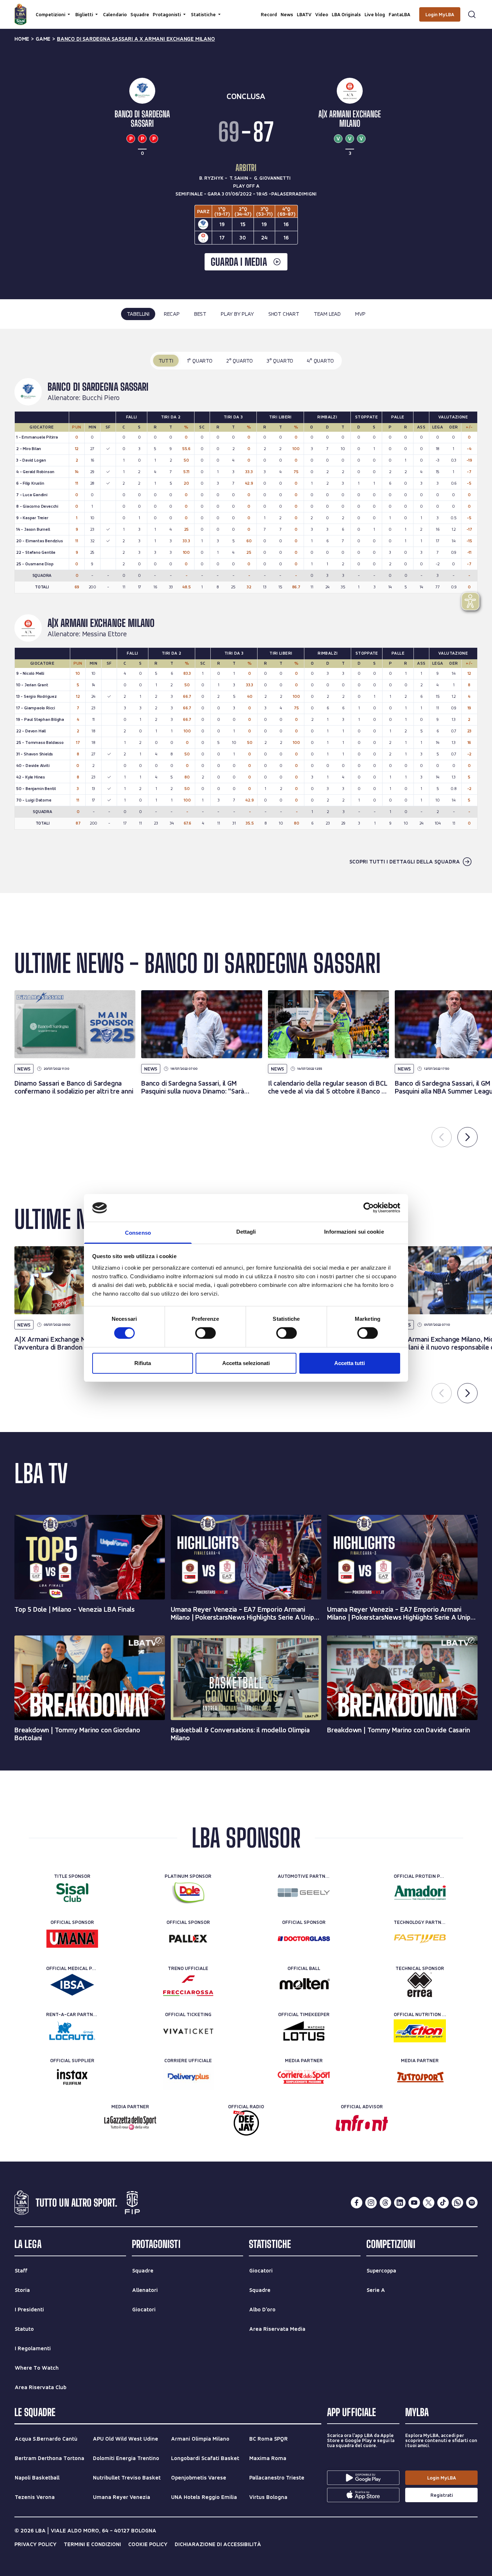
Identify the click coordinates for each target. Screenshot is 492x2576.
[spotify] (472, 2203)
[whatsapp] (457, 2203)
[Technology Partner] (420, 1939)
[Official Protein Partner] (420, 1893)
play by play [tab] (237, 314)
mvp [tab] (360, 314)
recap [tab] (172, 314)
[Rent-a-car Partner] (72, 2031)
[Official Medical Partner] (72, 1985)
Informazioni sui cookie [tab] (354, 1232)
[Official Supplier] (72, 2077)
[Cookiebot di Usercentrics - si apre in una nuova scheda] (369, 1208)
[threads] (385, 2203)
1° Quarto (200, 361)
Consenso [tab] (138, 1233)
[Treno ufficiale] (188, 1985)
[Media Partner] (304, 2077)
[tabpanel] (246, 611)
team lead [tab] (327, 314)
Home (22, 39)
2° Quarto (240, 361)
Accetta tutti (350, 1363)
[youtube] (414, 2203)
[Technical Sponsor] (420, 1985)
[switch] (205, 1333)
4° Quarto (320, 361)
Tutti (166, 361)
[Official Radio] (246, 2123)
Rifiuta (143, 1363)
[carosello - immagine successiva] (468, 1137)
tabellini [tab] (138, 314)
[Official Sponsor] (72, 1939)
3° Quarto (280, 361)
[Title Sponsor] (72, 1893)
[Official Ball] (304, 1985)
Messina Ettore (104, 634)
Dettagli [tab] (246, 1232)
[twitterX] (429, 2203)
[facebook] (357, 2203)
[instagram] (371, 2203)
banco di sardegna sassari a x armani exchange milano (136, 39)
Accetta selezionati (246, 1363)
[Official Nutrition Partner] (420, 2031)
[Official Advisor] (362, 2123)
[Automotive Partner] (304, 1893)
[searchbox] (246, 9)
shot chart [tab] (284, 314)
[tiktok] (443, 2203)
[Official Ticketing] (188, 2031)
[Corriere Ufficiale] (188, 2077)
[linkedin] (400, 2203)
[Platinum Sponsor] (188, 1893)
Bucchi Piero (101, 398)
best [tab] (200, 314)
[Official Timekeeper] (304, 2031)
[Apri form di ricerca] (472, 14)
